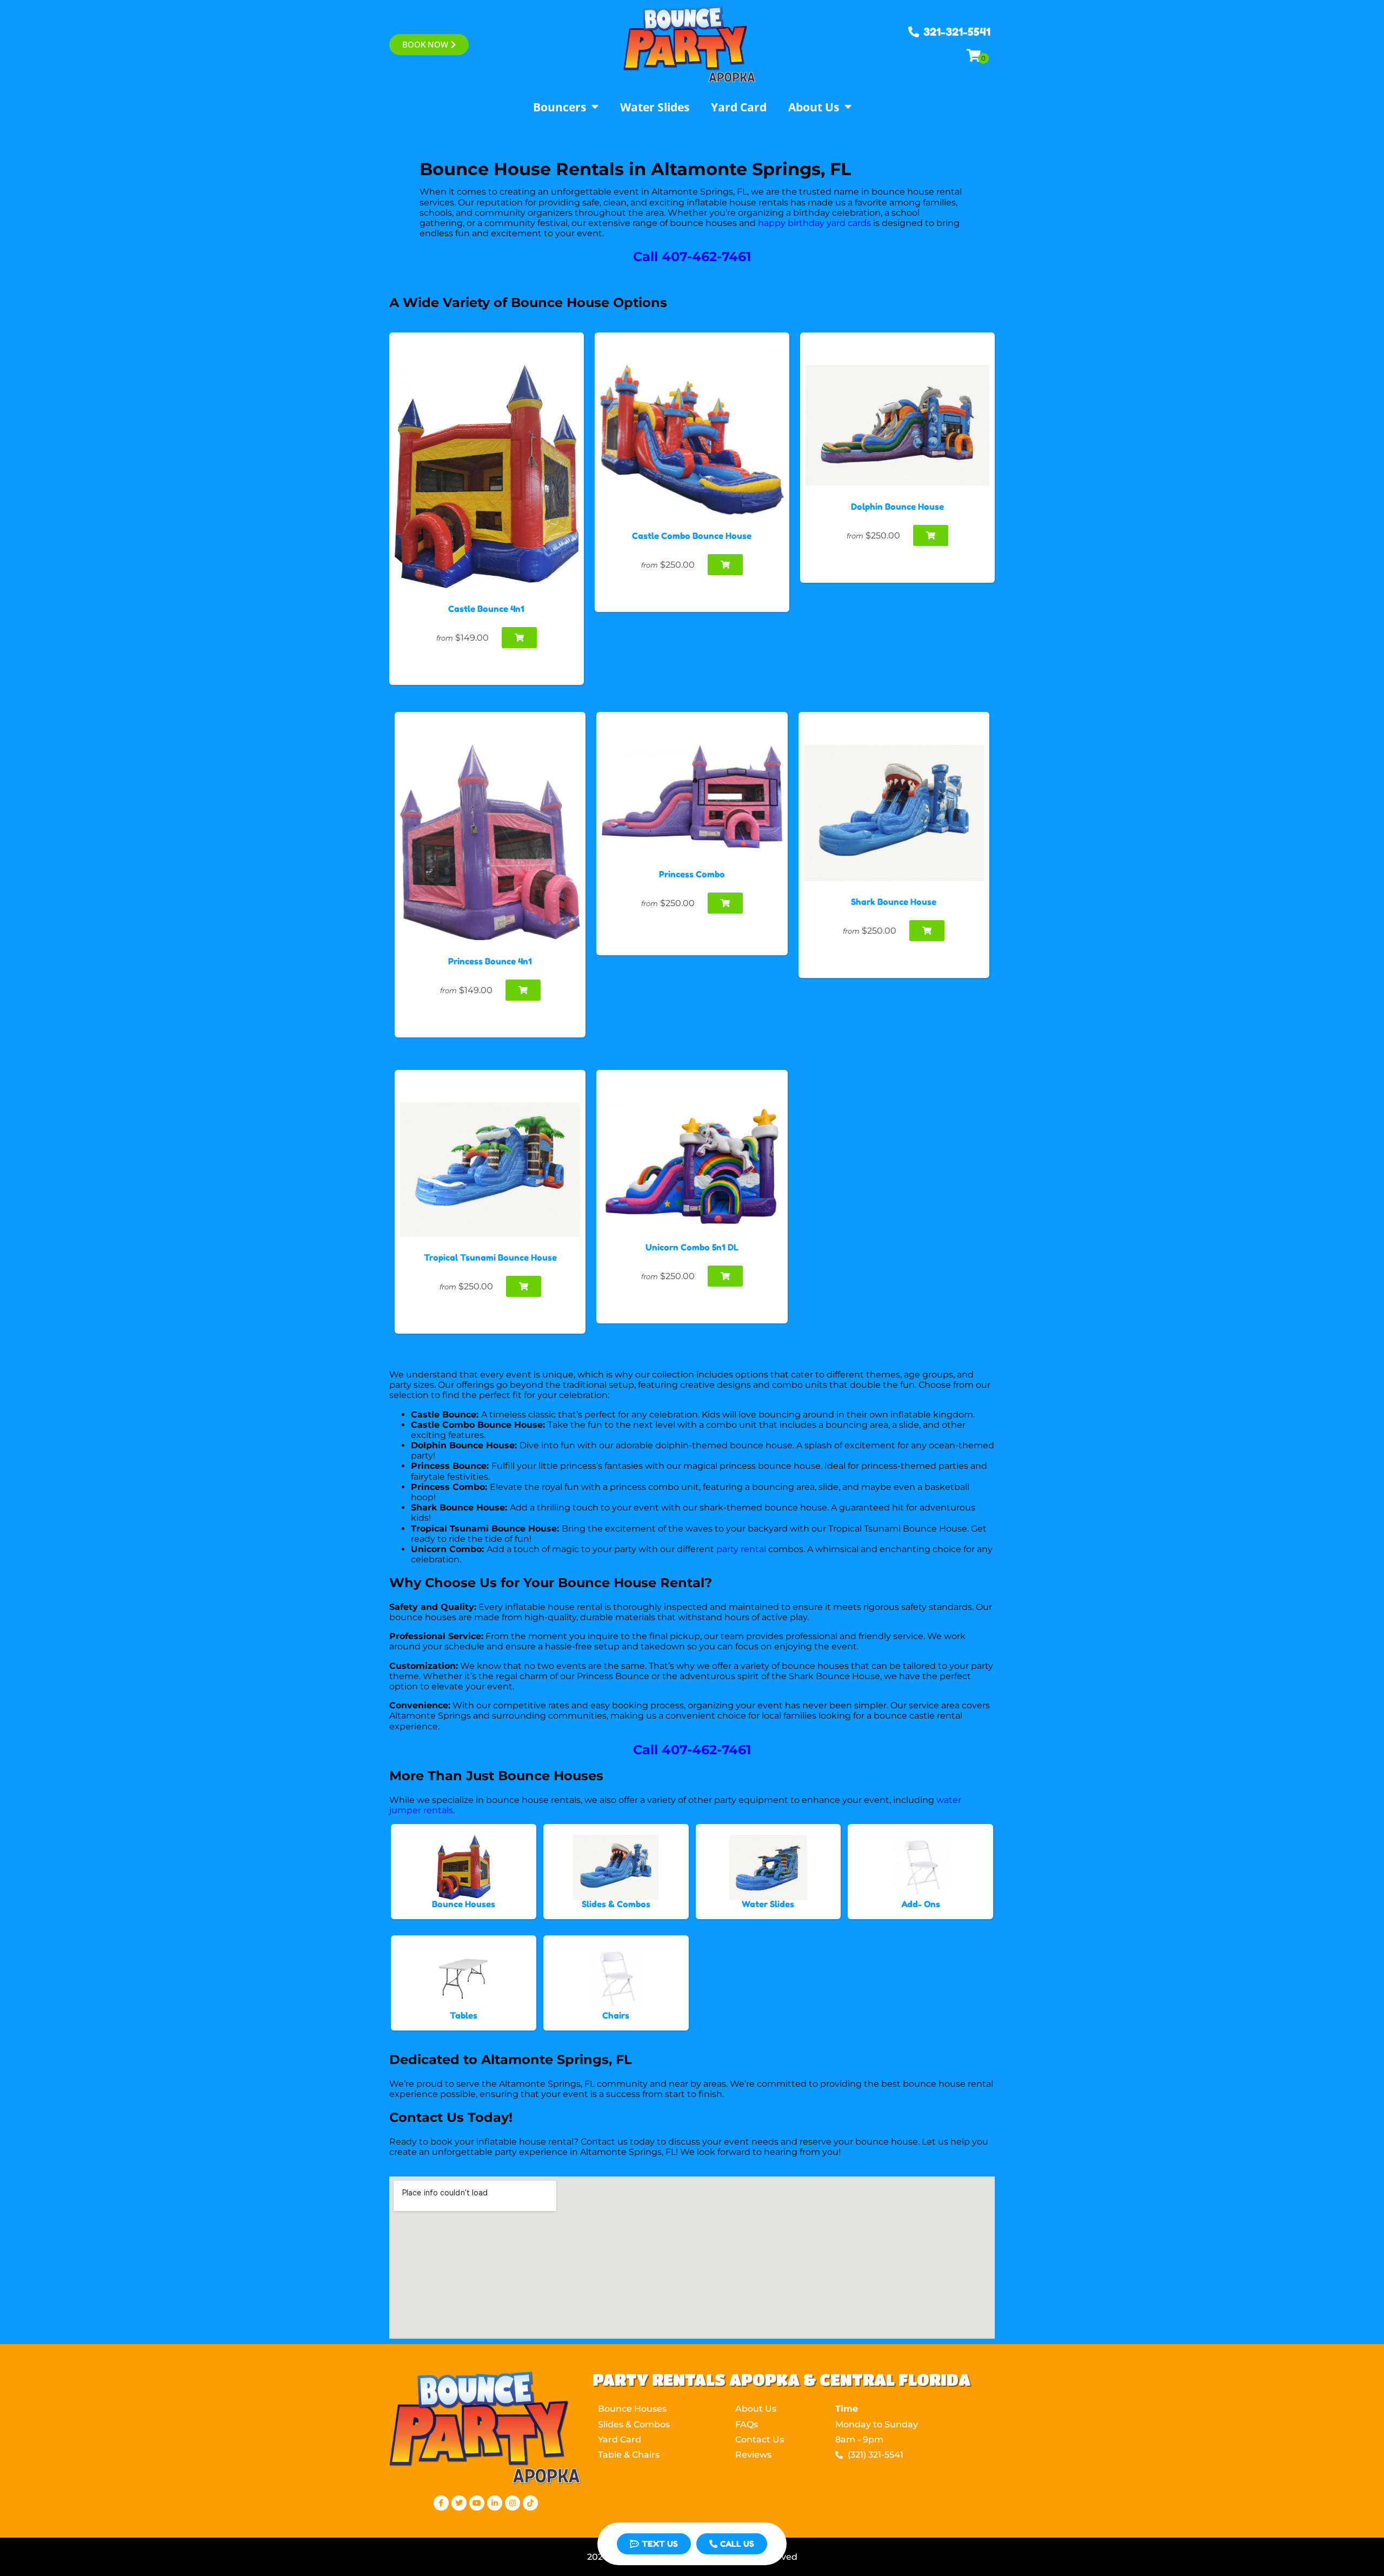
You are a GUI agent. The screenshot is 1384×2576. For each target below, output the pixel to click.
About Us (814, 107)
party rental (741, 1549)
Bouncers (560, 107)
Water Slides (655, 107)
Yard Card (739, 107)
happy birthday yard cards (814, 223)
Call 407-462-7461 (692, 257)
